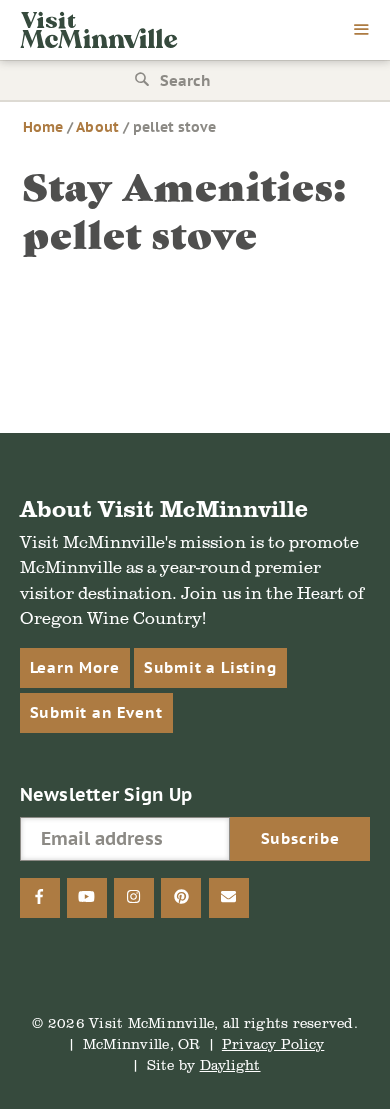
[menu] (362, 31)
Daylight (230, 1064)
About (97, 127)
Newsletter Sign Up (106, 794)
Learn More (75, 667)
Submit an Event (96, 712)
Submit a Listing (210, 667)
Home (43, 127)
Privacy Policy (273, 1043)
